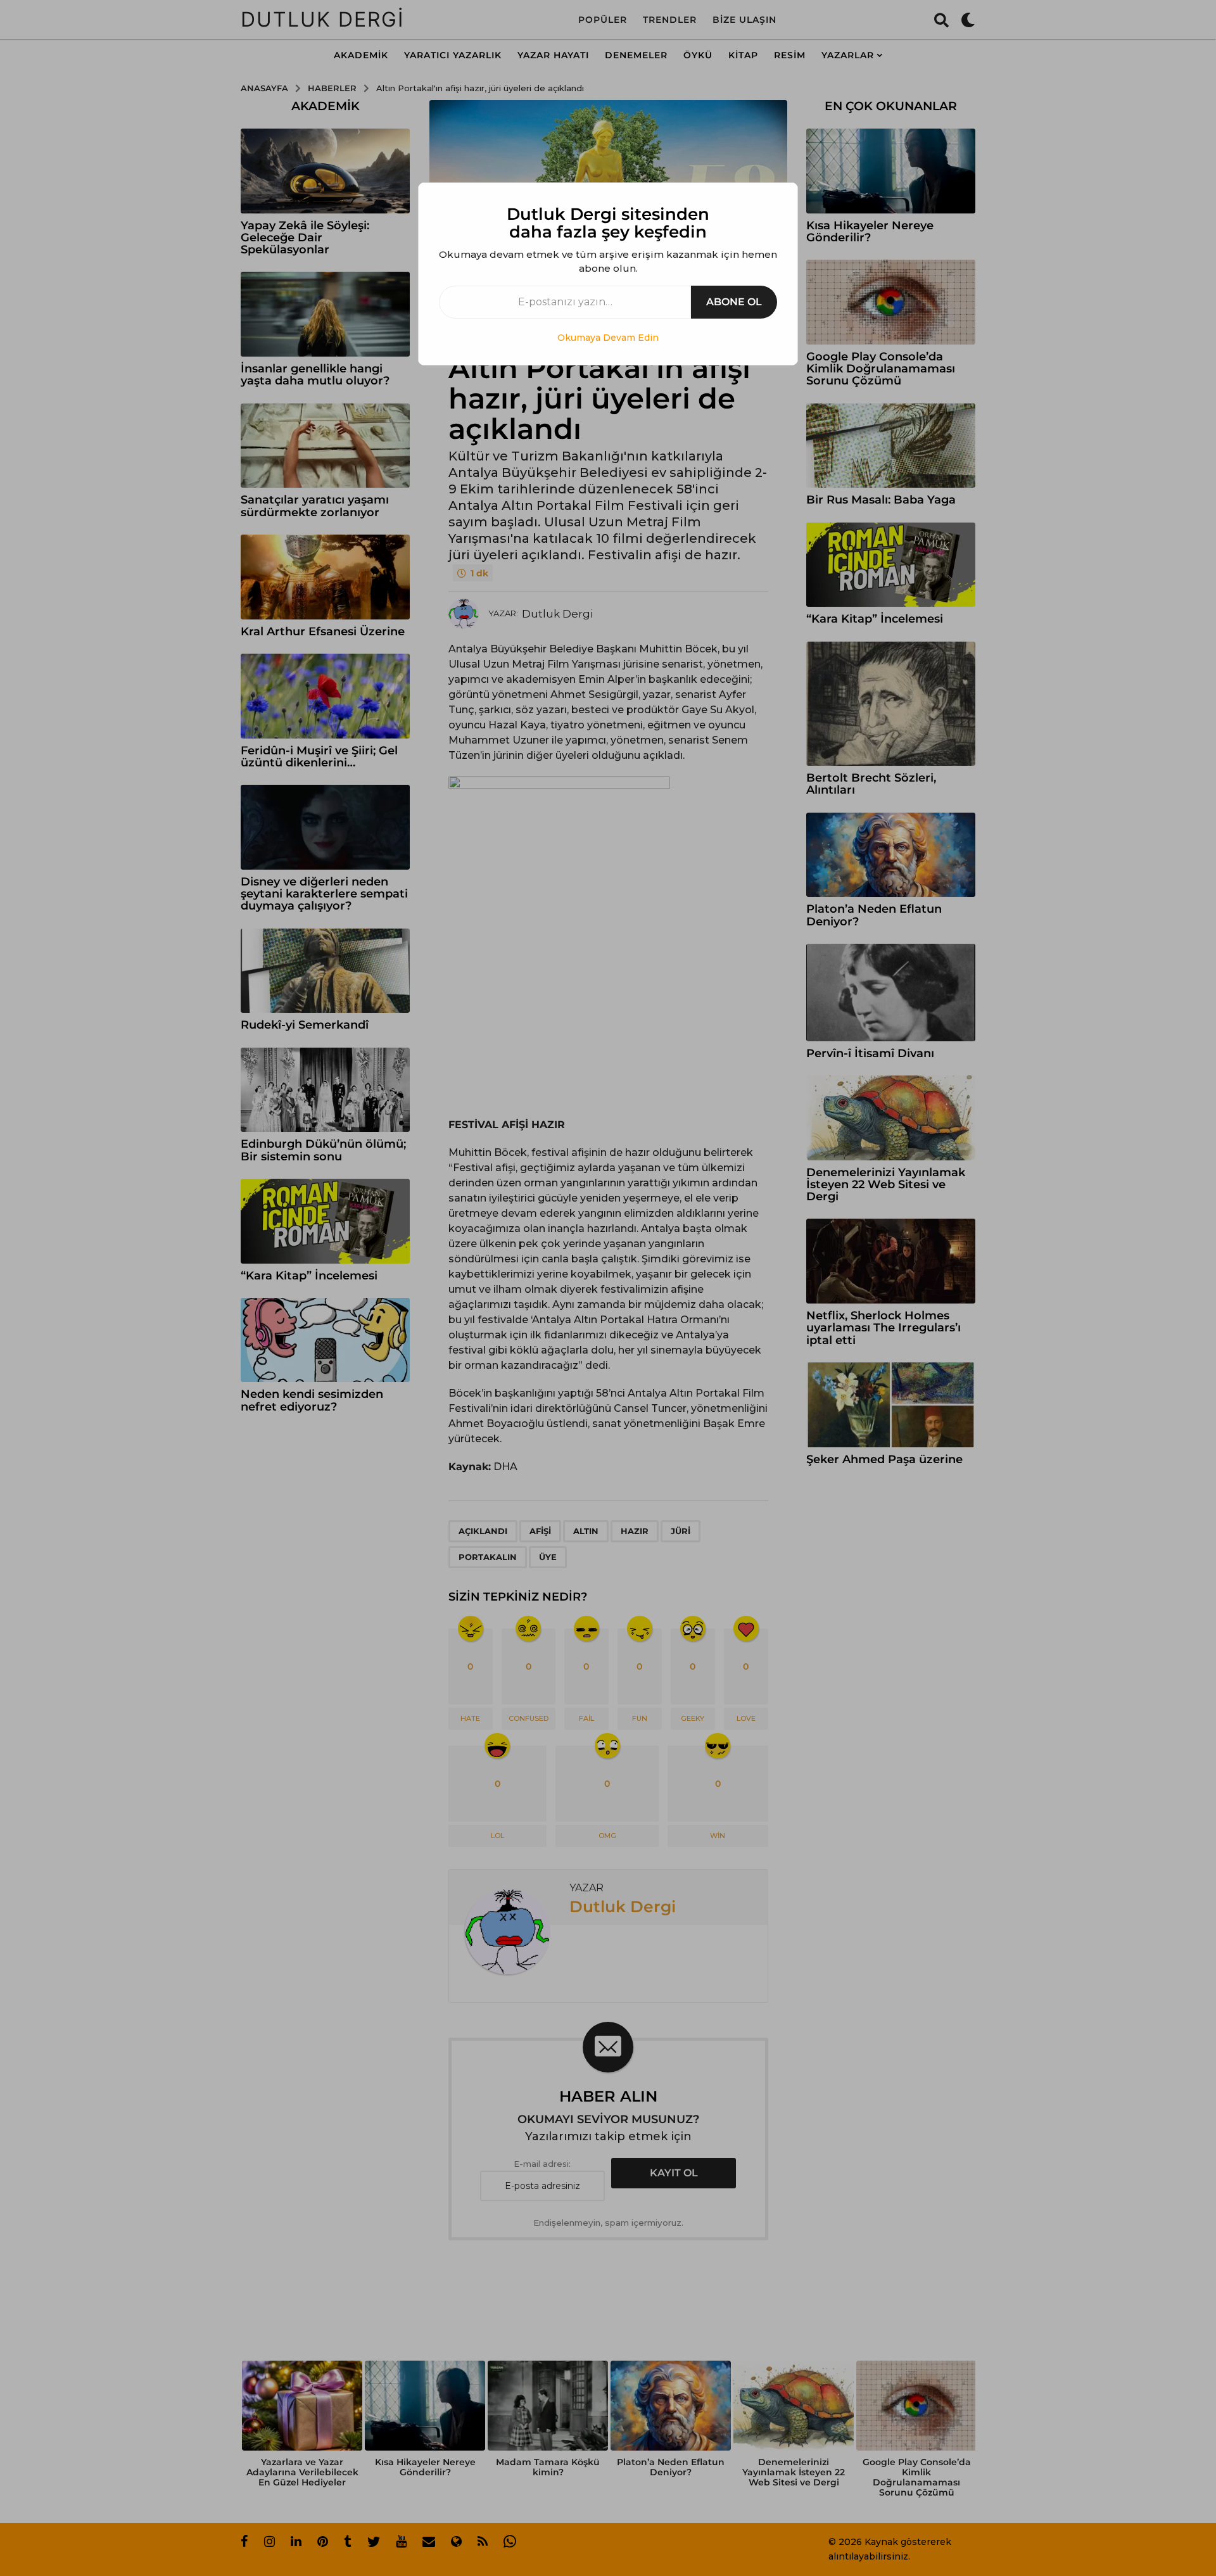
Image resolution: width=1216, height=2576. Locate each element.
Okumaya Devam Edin (608, 338)
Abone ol (734, 302)
